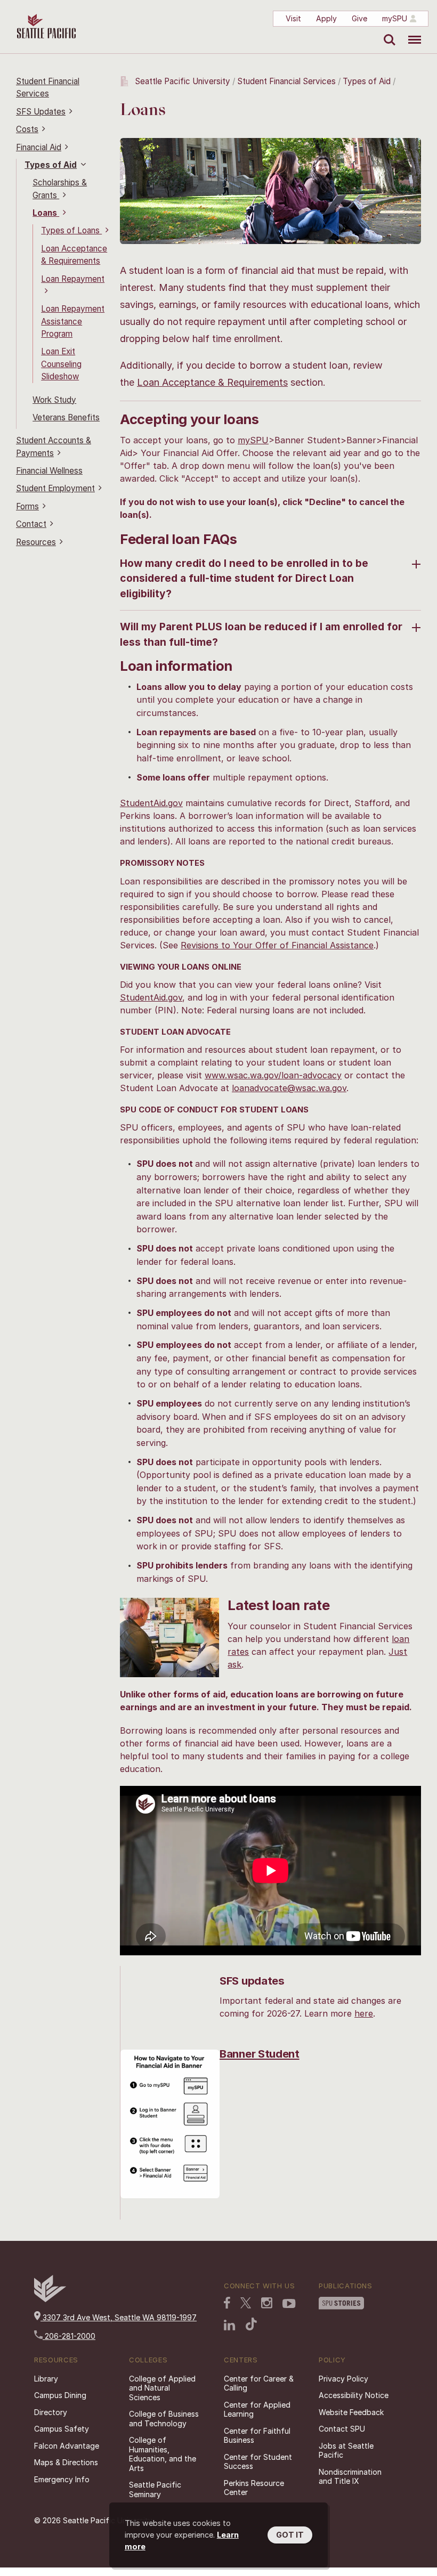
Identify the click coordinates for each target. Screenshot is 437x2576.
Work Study (54, 400)
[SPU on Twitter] (246, 2304)
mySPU (395, 18)
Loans (46, 213)
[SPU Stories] (341, 2304)
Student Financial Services (286, 81)
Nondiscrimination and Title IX (350, 2477)
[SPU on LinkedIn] (230, 2326)
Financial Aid (39, 147)
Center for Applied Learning (257, 2410)
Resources (36, 542)
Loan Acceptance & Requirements (212, 382)
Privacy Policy (343, 2379)
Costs (27, 129)
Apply (326, 18)
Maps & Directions (66, 2462)
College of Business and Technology (164, 2419)
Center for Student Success (258, 2462)
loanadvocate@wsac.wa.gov (289, 1088)
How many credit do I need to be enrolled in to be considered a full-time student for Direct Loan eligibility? (244, 579)
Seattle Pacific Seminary (155, 2489)
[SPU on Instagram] (267, 2304)
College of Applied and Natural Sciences (162, 2388)
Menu (411, 32)
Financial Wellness (49, 471)
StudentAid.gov (151, 803)
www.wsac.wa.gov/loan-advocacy (273, 1075)
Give (359, 18)
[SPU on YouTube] (289, 2305)
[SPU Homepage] (50, 2299)
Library (46, 2379)
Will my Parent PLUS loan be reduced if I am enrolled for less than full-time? (261, 634)
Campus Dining (60, 2395)
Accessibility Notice (354, 2395)
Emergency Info (62, 2479)
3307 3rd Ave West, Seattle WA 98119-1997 (119, 2317)
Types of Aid (51, 165)
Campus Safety (62, 2429)
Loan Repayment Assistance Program (73, 321)
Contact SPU (342, 2429)
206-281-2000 (69, 2336)
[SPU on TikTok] (251, 2325)
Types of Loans (71, 230)
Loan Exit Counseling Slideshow (61, 364)
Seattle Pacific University (183, 81)
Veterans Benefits (66, 417)
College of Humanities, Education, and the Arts (163, 2454)
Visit (293, 18)
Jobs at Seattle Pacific (346, 2451)
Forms (27, 506)
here (364, 2013)
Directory (51, 2412)
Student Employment (55, 488)
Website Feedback (351, 2412)
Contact (31, 524)
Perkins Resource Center (254, 2488)
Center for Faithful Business (257, 2436)
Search (387, 32)
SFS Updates (41, 112)
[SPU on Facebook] (227, 2304)
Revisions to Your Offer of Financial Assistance (277, 945)
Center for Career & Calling (259, 2383)
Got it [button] (290, 2535)
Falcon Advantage (67, 2446)
